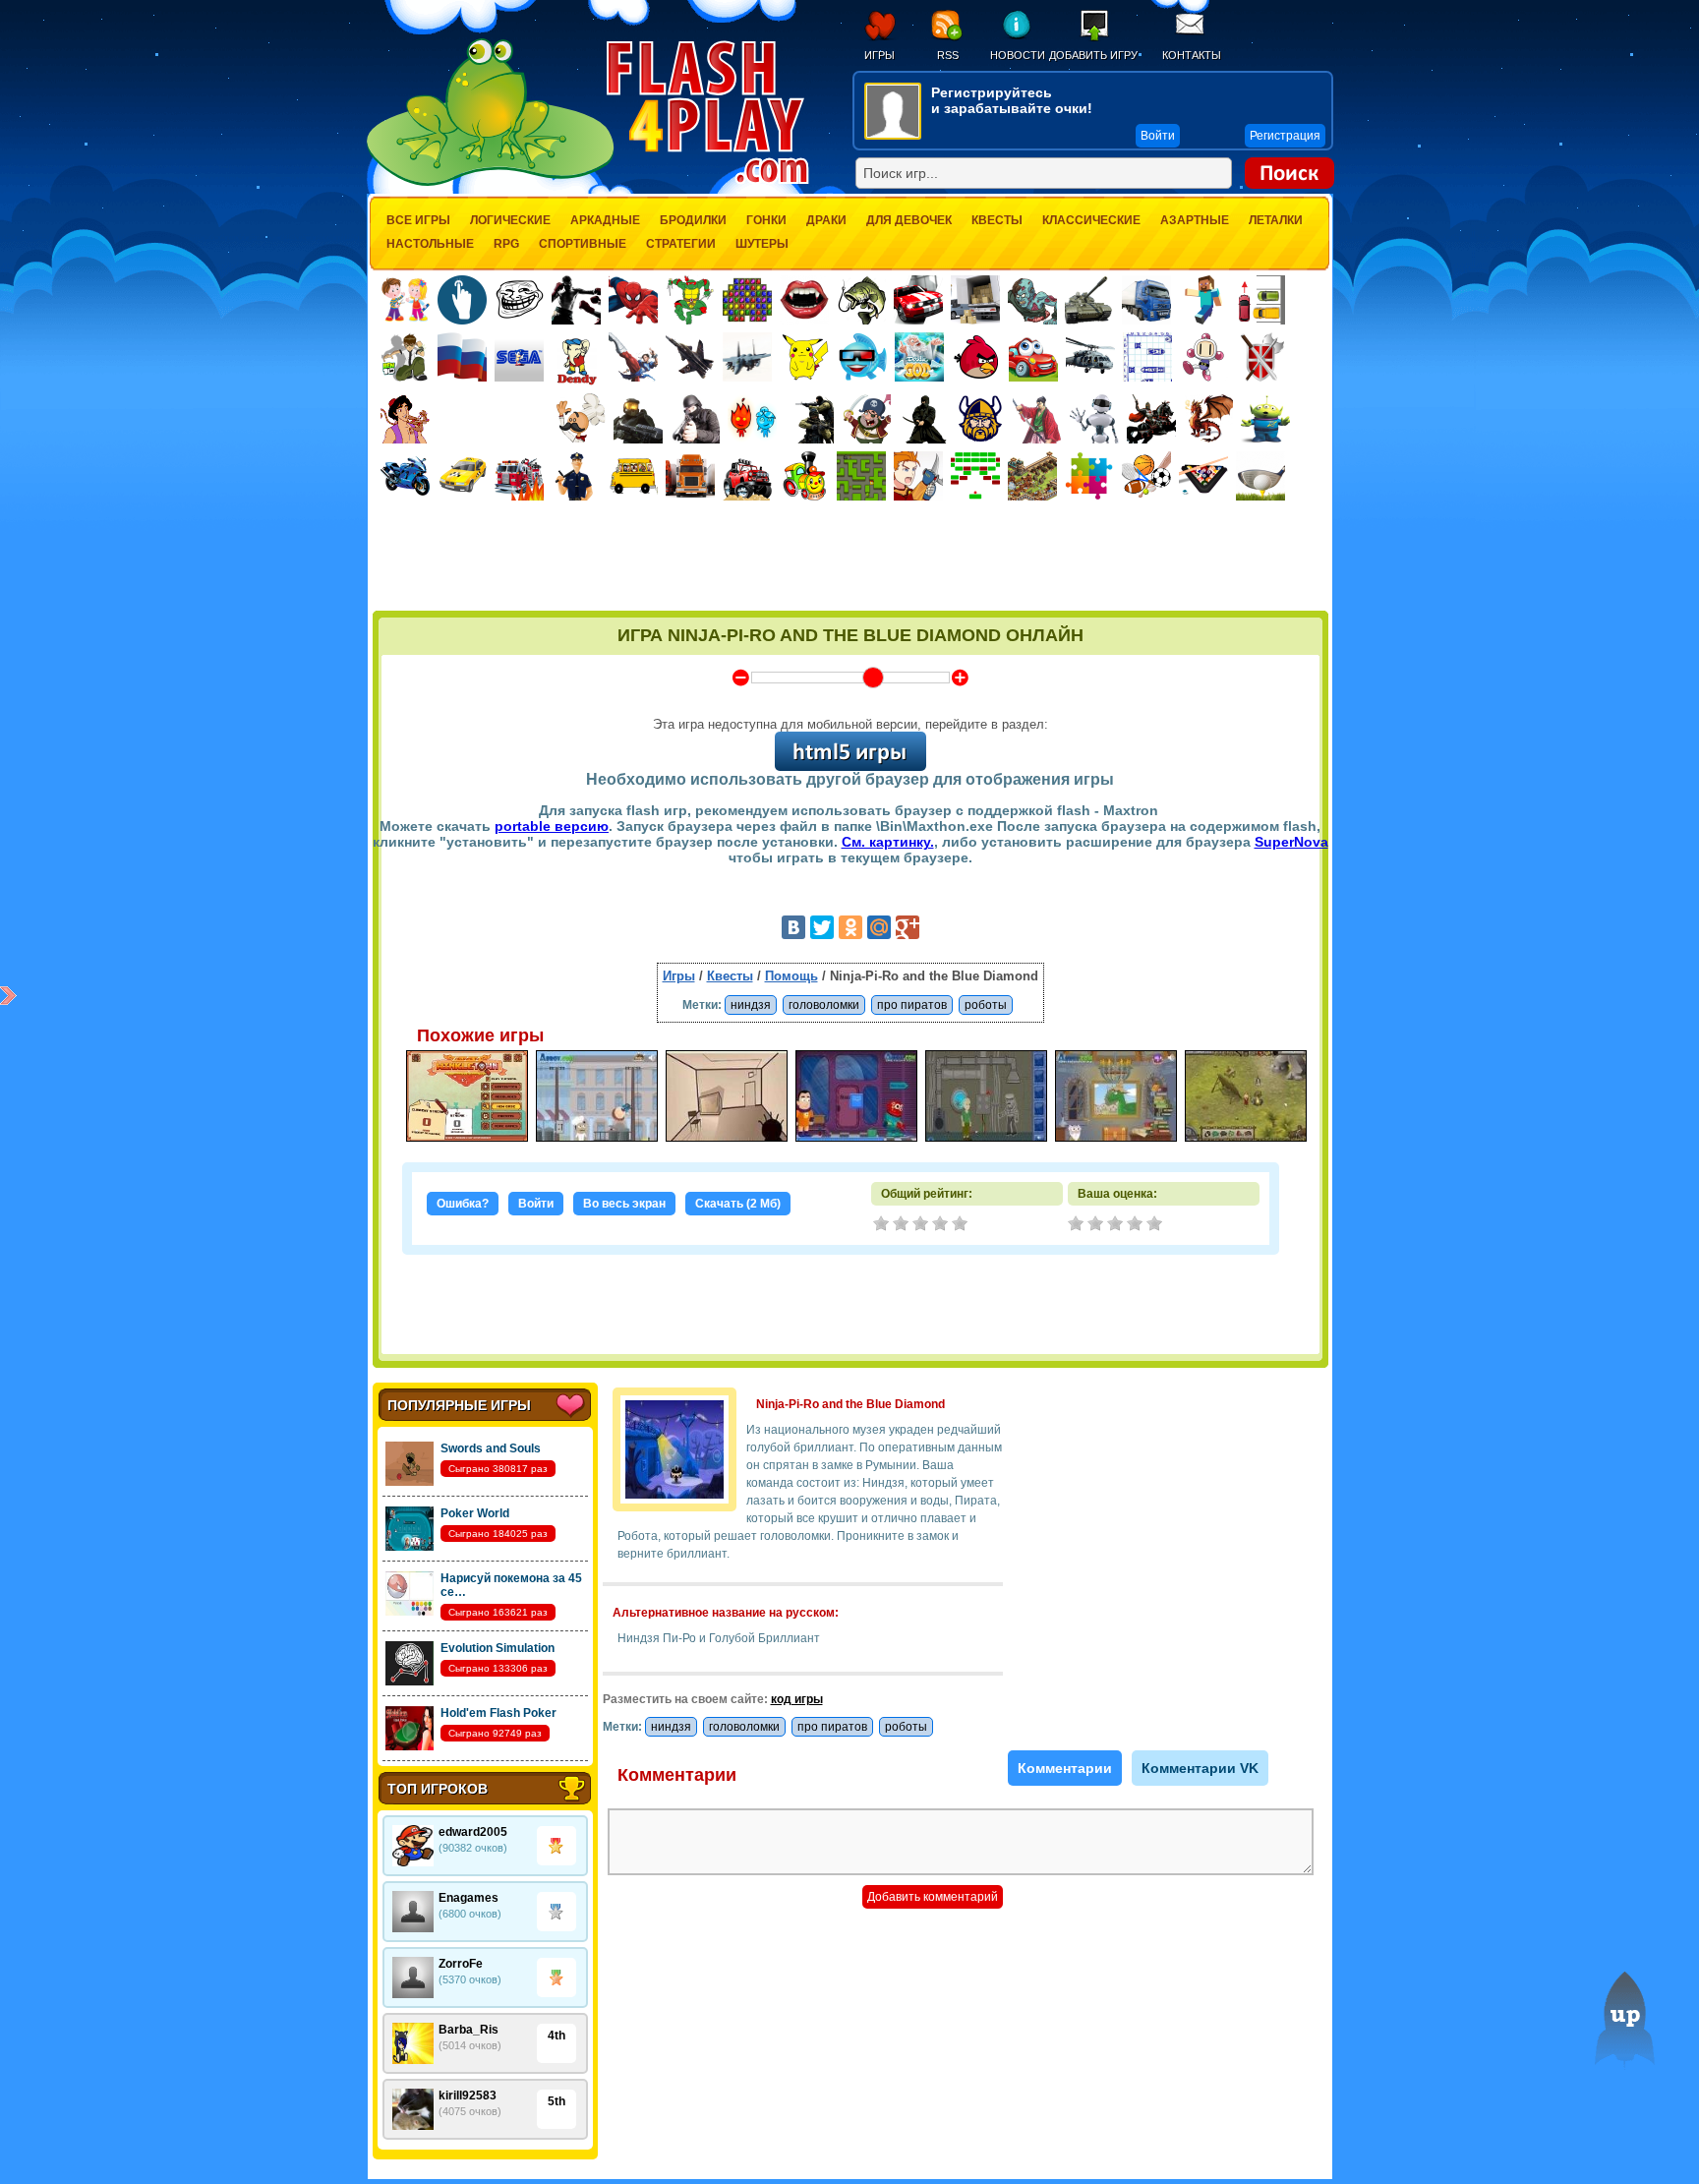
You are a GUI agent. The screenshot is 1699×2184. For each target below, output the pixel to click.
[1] (1078, 1225)
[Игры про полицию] (576, 476)
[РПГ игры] (918, 476)
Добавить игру (1093, 55)
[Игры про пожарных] (519, 476)
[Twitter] (822, 927)
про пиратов (912, 1005)
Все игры (418, 220)
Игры (879, 55)
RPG (506, 244)
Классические (1091, 220)
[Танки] (1089, 300)
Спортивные (583, 244)
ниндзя (751, 1005)
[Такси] (462, 476)
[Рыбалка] (861, 300)
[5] (1156, 1225)
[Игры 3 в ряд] (747, 300)
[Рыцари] (1151, 419)
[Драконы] (1208, 419)
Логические (510, 220)
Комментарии (1065, 1768)
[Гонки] (918, 300)
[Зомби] (1032, 300)
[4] (1137, 1225)
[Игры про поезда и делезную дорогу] (804, 476)
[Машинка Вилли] (1033, 357)
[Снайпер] (695, 419)
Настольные (430, 244)
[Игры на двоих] (405, 300)
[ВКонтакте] (793, 927)
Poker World (475, 1513)
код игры (797, 1699)
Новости (1017, 55)
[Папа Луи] (581, 418)
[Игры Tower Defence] (1032, 476)
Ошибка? (463, 1204)
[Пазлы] (1089, 476)
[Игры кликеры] (462, 300)
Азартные (1195, 220)
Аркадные (605, 220)
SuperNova (1291, 842)
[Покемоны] (805, 357)
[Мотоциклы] (405, 476)
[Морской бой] (1147, 357)
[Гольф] (1260, 476)
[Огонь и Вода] (752, 419)
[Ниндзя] (923, 419)
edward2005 (473, 1832)
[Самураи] (1037, 419)
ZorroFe (461, 1964)
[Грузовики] (1146, 300)
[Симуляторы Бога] (919, 357)
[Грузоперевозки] (975, 300)
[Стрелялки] (638, 419)
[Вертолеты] (1090, 357)
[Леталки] (690, 357)
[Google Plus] (908, 927)
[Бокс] (576, 300)
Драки (826, 220)
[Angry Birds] (976, 357)
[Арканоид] (975, 476)
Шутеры (762, 244)
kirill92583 (468, 2095)
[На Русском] (462, 357)
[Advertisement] (850, 558)
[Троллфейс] (519, 300)
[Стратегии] (1261, 357)
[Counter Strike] (809, 419)
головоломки (824, 1005)
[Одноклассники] (850, 927)
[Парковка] (1260, 299)
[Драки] (633, 357)
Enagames (469, 1898)
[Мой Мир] (879, 927)
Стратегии (681, 244)
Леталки (1276, 220)
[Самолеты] (748, 357)
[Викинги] (980, 419)
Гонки (766, 220)
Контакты (1192, 55)
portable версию (552, 826)
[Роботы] (1094, 419)
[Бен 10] (405, 357)
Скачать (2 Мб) (738, 1204)
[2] (1097, 1225)
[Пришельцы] (1265, 419)
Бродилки (693, 220)
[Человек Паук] (633, 300)
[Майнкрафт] (1203, 300)
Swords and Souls (491, 1448)
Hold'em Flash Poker (498, 1713)
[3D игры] (862, 357)
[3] (1117, 1225)
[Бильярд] (1203, 476)
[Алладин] (405, 419)
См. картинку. (888, 842)
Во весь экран (624, 1204)
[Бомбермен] (1204, 357)
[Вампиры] (804, 300)
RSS (948, 55)
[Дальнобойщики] (690, 476)
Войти (536, 1204)
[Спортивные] (1146, 476)
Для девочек (909, 220)
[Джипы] (747, 476)
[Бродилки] (861, 476)
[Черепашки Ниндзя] (690, 300)
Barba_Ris (469, 2030)
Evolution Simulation (498, 1648)
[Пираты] (866, 419)
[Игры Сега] (519, 360)
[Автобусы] (633, 476)
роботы (986, 1005)
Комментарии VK (1200, 1768)
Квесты (997, 220)
